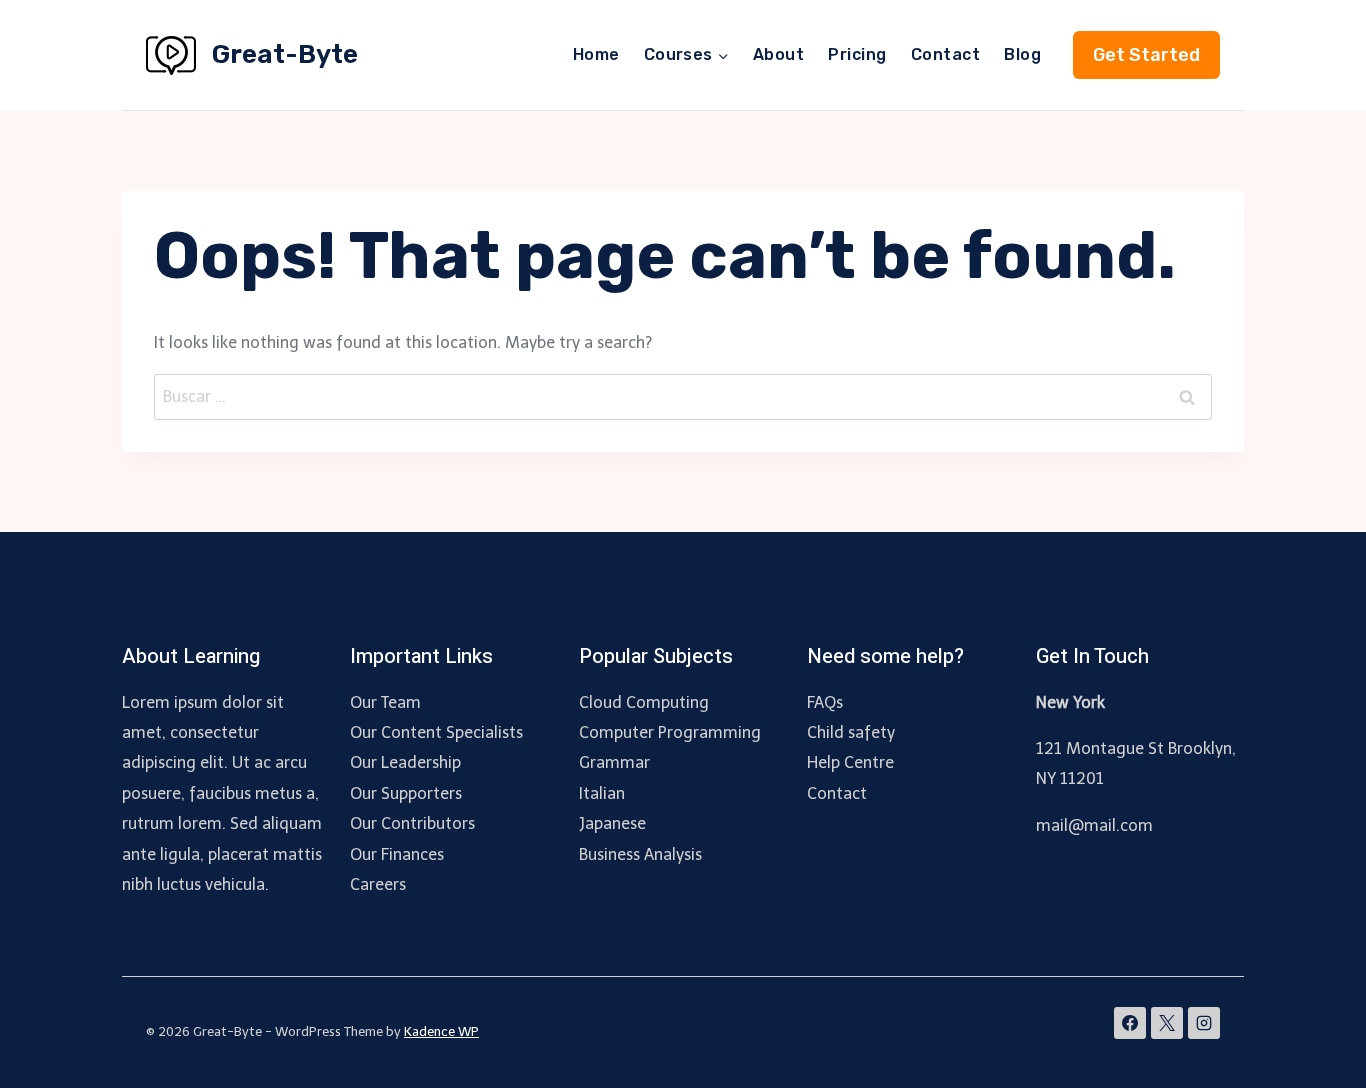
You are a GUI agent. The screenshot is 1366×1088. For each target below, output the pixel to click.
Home (596, 54)
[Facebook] (1130, 1023)
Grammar (614, 762)
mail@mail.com (1094, 825)
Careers (378, 884)
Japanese (612, 823)
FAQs (825, 702)
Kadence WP (441, 1031)
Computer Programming (670, 732)
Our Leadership (405, 762)
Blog (1022, 54)
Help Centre (850, 762)
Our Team (385, 702)
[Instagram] (1204, 1023)
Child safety (851, 732)
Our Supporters (406, 793)
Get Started (1146, 55)
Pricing (857, 54)
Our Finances (397, 854)
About (778, 54)
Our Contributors (412, 823)
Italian (602, 793)
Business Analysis (640, 854)
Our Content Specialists (436, 732)
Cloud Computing (644, 702)
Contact (945, 54)
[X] (1167, 1023)
